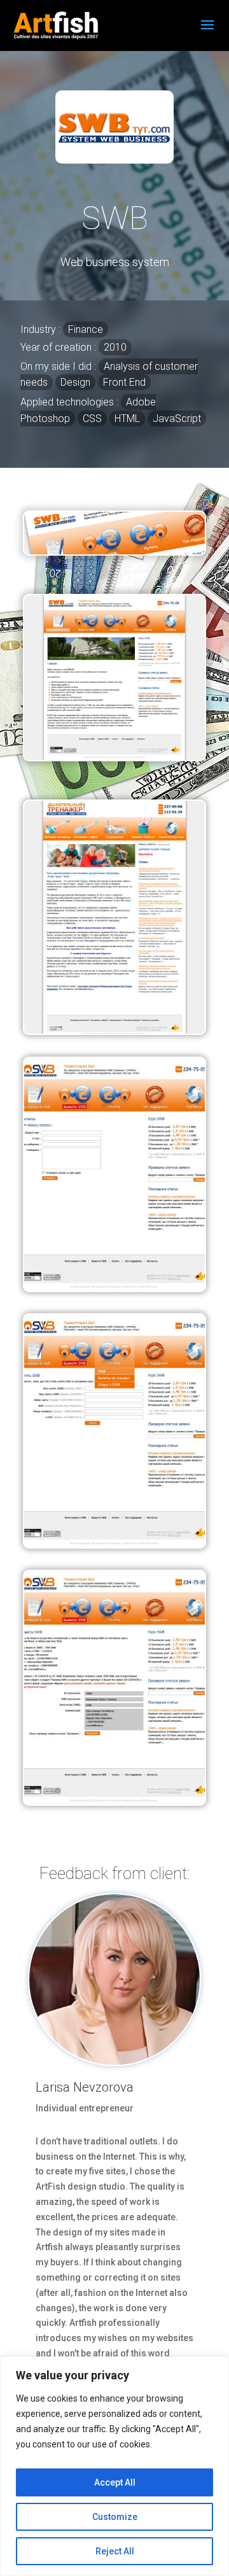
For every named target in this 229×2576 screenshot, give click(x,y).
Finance (86, 329)
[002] (114, 1801)
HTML (127, 419)
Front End (124, 382)
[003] (114, 1544)
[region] (114, 2466)
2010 (115, 347)
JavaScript (177, 419)
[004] (114, 1288)
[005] (114, 1031)
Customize (115, 2517)
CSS (92, 419)
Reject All (115, 2551)
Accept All (115, 2482)
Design (75, 382)
